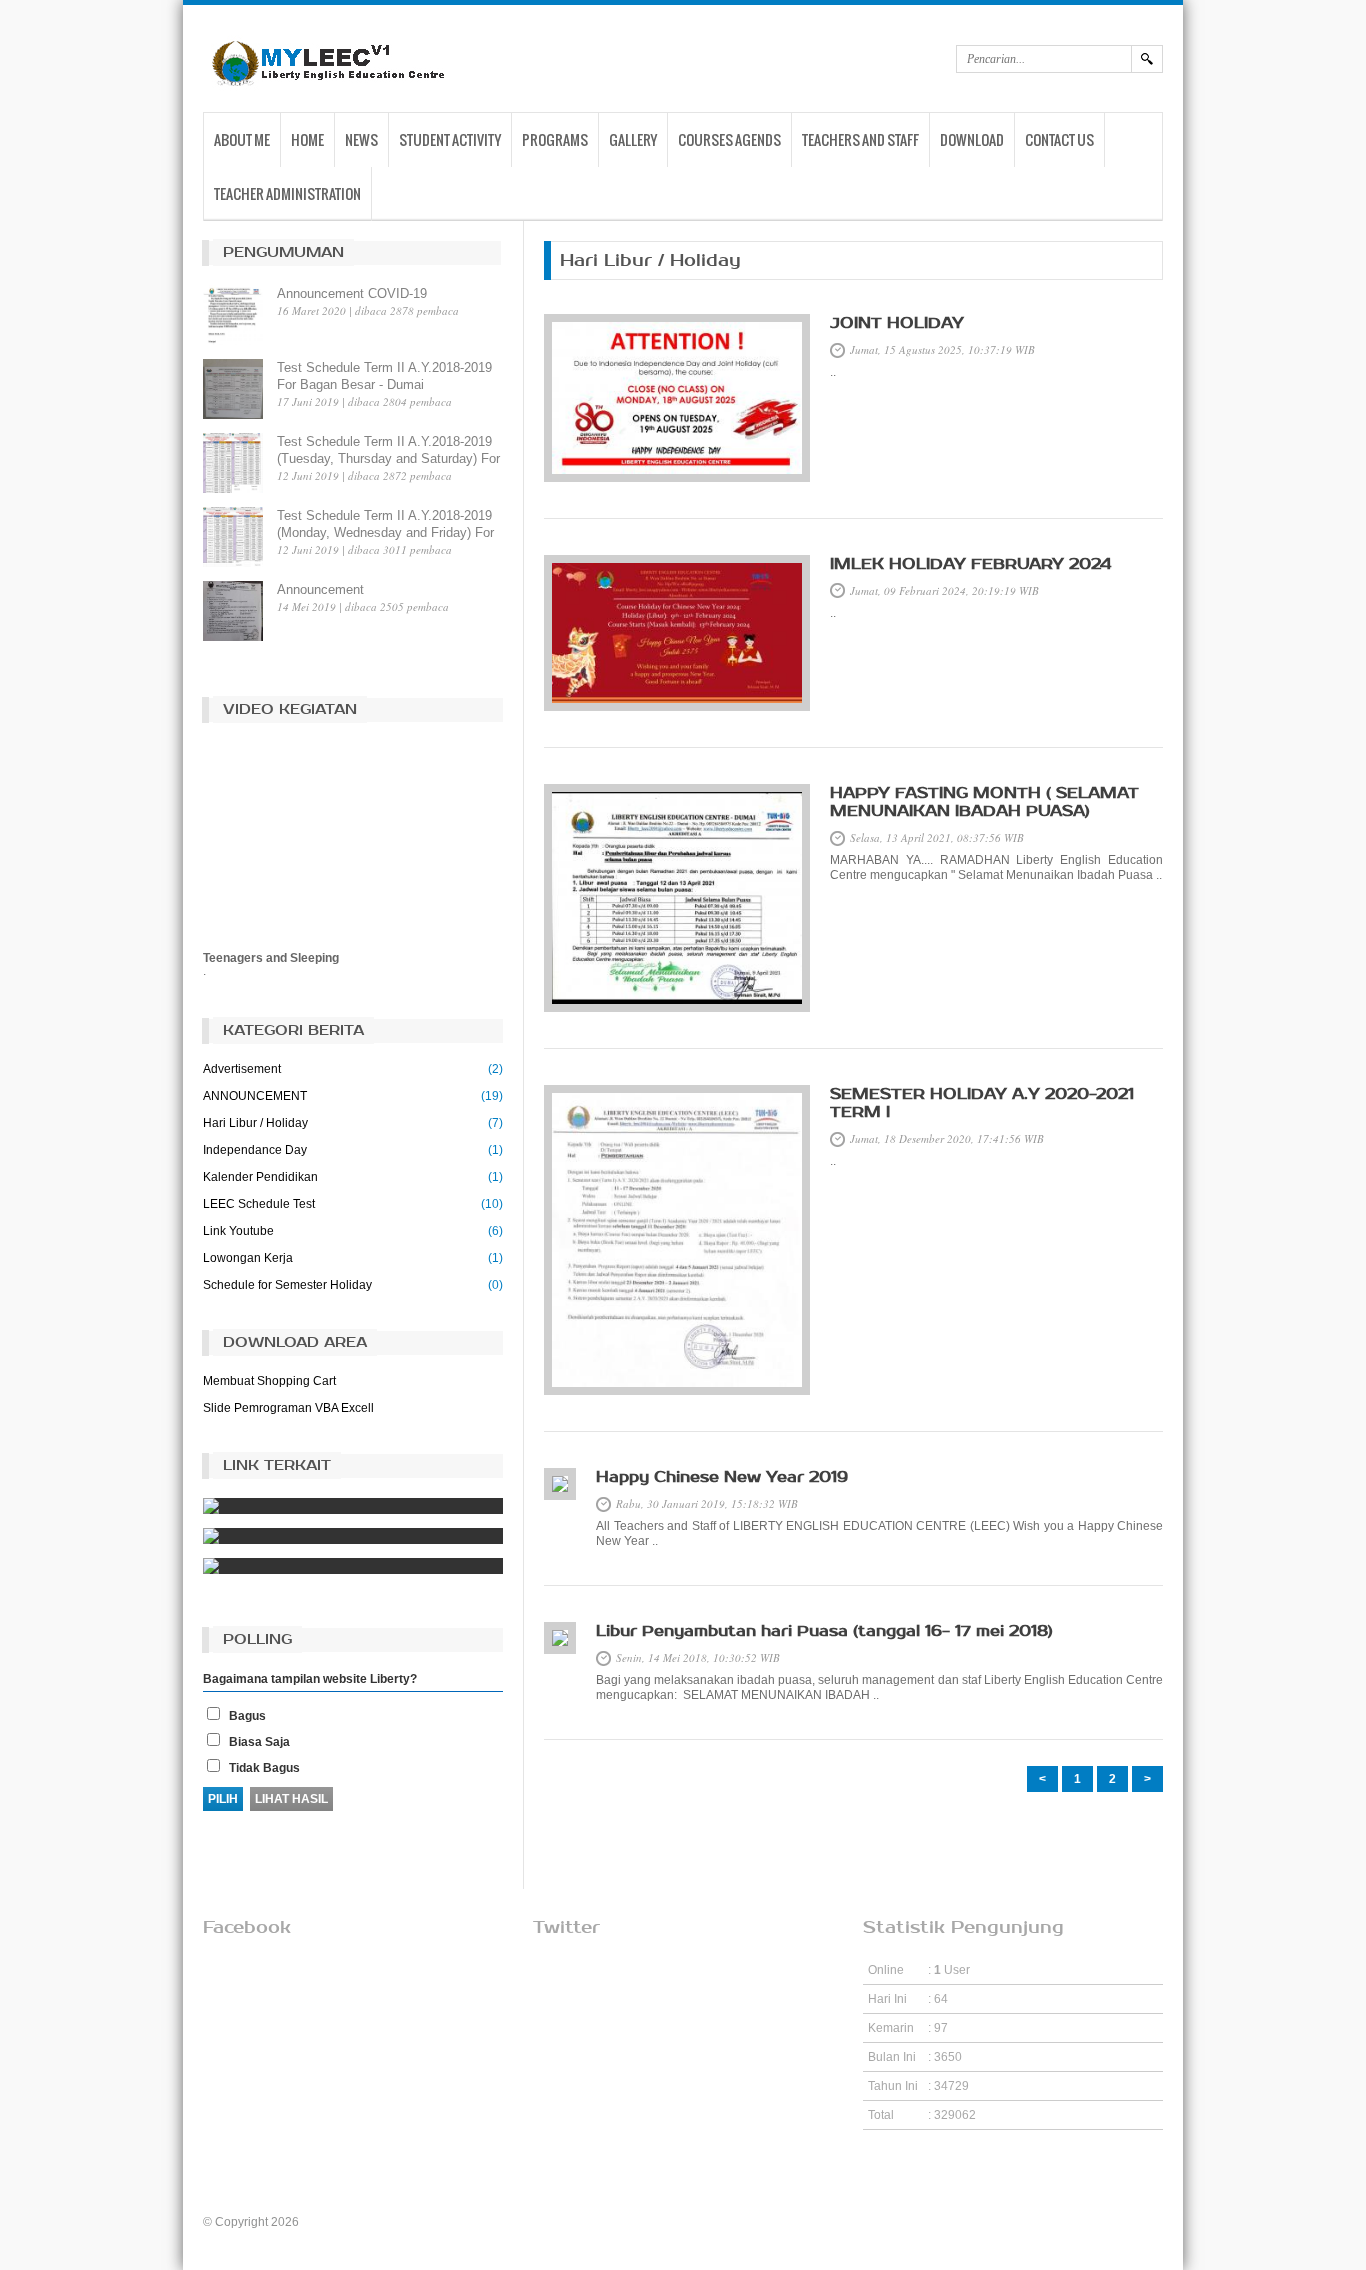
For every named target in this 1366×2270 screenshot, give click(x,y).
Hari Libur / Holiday (255, 1123)
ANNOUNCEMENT (255, 1096)
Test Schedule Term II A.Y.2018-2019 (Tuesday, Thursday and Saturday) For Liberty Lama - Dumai (388, 458)
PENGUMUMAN (283, 252)
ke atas (683, 2176)
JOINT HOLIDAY (897, 323)
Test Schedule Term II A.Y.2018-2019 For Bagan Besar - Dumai (384, 376)
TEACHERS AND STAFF (860, 139)
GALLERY (633, 139)
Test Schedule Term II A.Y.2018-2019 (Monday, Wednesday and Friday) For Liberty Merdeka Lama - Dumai (385, 532)
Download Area (295, 1342)
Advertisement (242, 1069)
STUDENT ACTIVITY (450, 139)
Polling (257, 1639)
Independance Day (255, 1150)
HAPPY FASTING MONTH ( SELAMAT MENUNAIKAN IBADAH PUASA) (984, 802)
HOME (307, 139)
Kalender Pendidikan (260, 1177)
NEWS (361, 139)
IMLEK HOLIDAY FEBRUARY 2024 (970, 564)
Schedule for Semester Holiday (287, 1285)
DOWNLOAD (972, 139)
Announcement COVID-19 (352, 293)
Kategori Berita (293, 1030)
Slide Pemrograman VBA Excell (288, 1408)
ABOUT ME (242, 139)
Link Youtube (238, 1231)
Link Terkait (277, 1465)
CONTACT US (1059, 139)
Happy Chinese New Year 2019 (722, 1477)
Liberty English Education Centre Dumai (409, 2222)
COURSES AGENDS (729, 139)
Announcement (320, 589)
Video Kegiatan (290, 709)
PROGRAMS (555, 139)
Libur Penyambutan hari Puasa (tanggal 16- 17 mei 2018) (824, 1631)
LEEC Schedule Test (259, 1204)
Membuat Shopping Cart (269, 1381)
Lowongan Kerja (248, 1258)
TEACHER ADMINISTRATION (287, 193)
